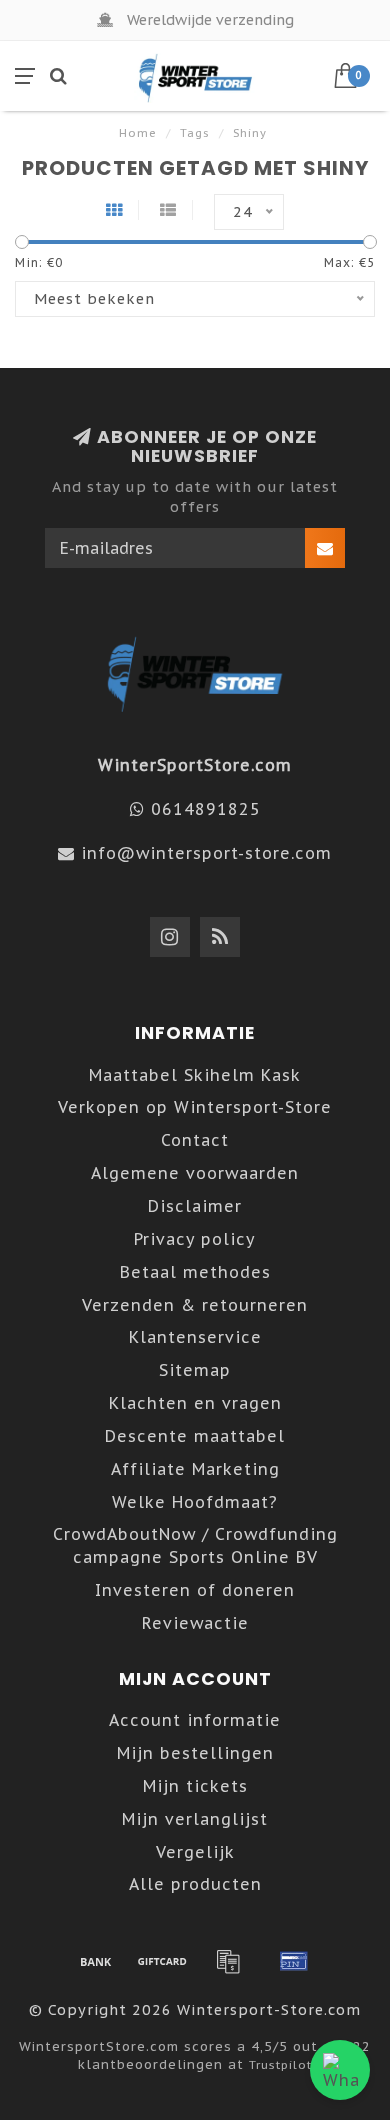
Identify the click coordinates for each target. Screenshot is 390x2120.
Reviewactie (195, 1623)
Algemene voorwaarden (195, 1173)
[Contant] (162, 1961)
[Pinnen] (294, 1961)
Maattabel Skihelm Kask (195, 1075)
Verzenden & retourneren (195, 1305)
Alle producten (195, 1884)
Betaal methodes (195, 1272)
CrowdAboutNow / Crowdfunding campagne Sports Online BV (195, 1545)
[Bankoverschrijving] (96, 1961)
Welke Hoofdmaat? (195, 1502)
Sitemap (195, 1370)
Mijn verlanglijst (195, 1819)
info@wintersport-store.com (206, 853)
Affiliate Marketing (195, 1469)
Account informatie (195, 1720)
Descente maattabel (195, 1436)
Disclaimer (195, 1206)
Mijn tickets (195, 1786)
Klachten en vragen (195, 1403)
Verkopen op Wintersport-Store (195, 1107)
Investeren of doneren (195, 1590)
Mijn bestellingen (195, 1753)
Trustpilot (280, 2064)
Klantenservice (195, 1337)
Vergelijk (195, 1852)
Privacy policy (195, 1239)
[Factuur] (228, 1961)
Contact (195, 1140)
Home (138, 133)
